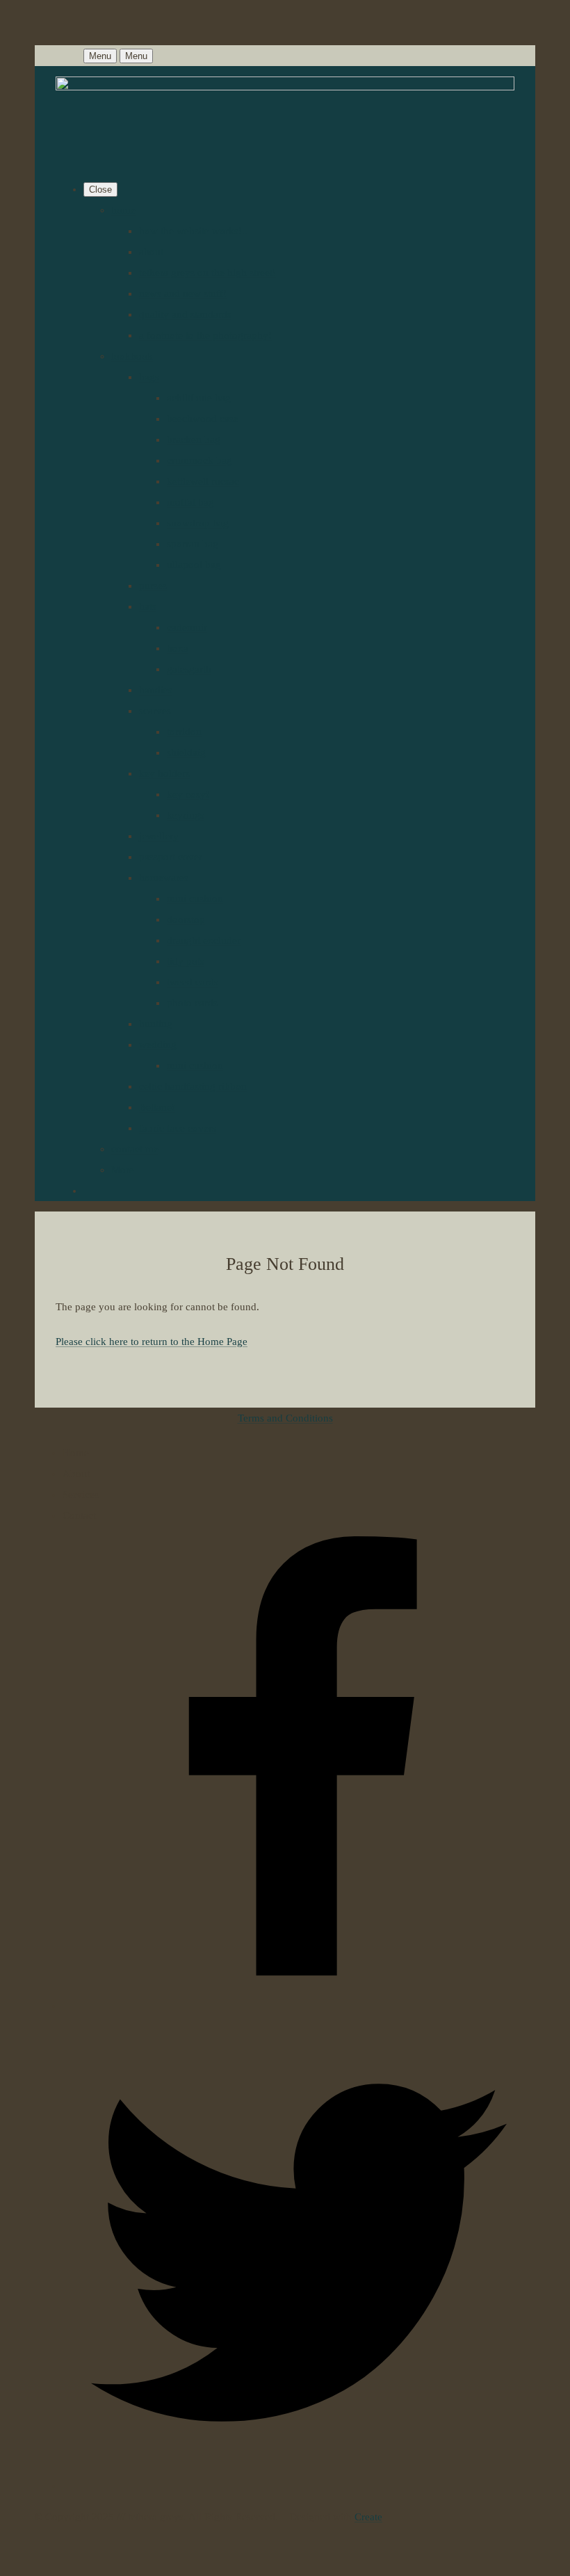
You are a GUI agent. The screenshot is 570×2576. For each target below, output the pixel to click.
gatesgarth (189, 669)
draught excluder (204, 940)
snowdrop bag (198, 523)
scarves (155, 711)
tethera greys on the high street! (207, 273)
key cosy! (188, 794)
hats (148, 606)
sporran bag (193, 544)
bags (149, 377)
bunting (156, 1024)
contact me (135, 1149)
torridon (184, 732)
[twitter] (299, 2486)
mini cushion (195, 899)
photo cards (192, 1003)
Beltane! (157, 1107)
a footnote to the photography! (205, 335)
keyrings (186, 815)
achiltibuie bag (199, 398)
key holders (164, 773)
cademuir (187, 627)
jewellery (159, 836)
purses (153, 586)
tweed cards (193, 982)
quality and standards (185, 314)
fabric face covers (178, 1128)
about (151, 252)
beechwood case (203, 419)
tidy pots (186, 961)
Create (368, 2517)
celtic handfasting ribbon (193, 1086)
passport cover (171, 857)
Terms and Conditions (285, 1418)
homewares (164, 878)
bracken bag (194, 440)
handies (156, 690)
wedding (158, 1045)
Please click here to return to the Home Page (152, 1342)
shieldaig (186, 752)
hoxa (178, 648)
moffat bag (190, 502)
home (123, 210)
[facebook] (299, 2006)
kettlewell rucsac (203, 481)
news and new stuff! (183, 293)
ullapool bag (194, 565)
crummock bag (199, 460)
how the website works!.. (193, 231)
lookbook (132, 356)
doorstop (186, 919)
